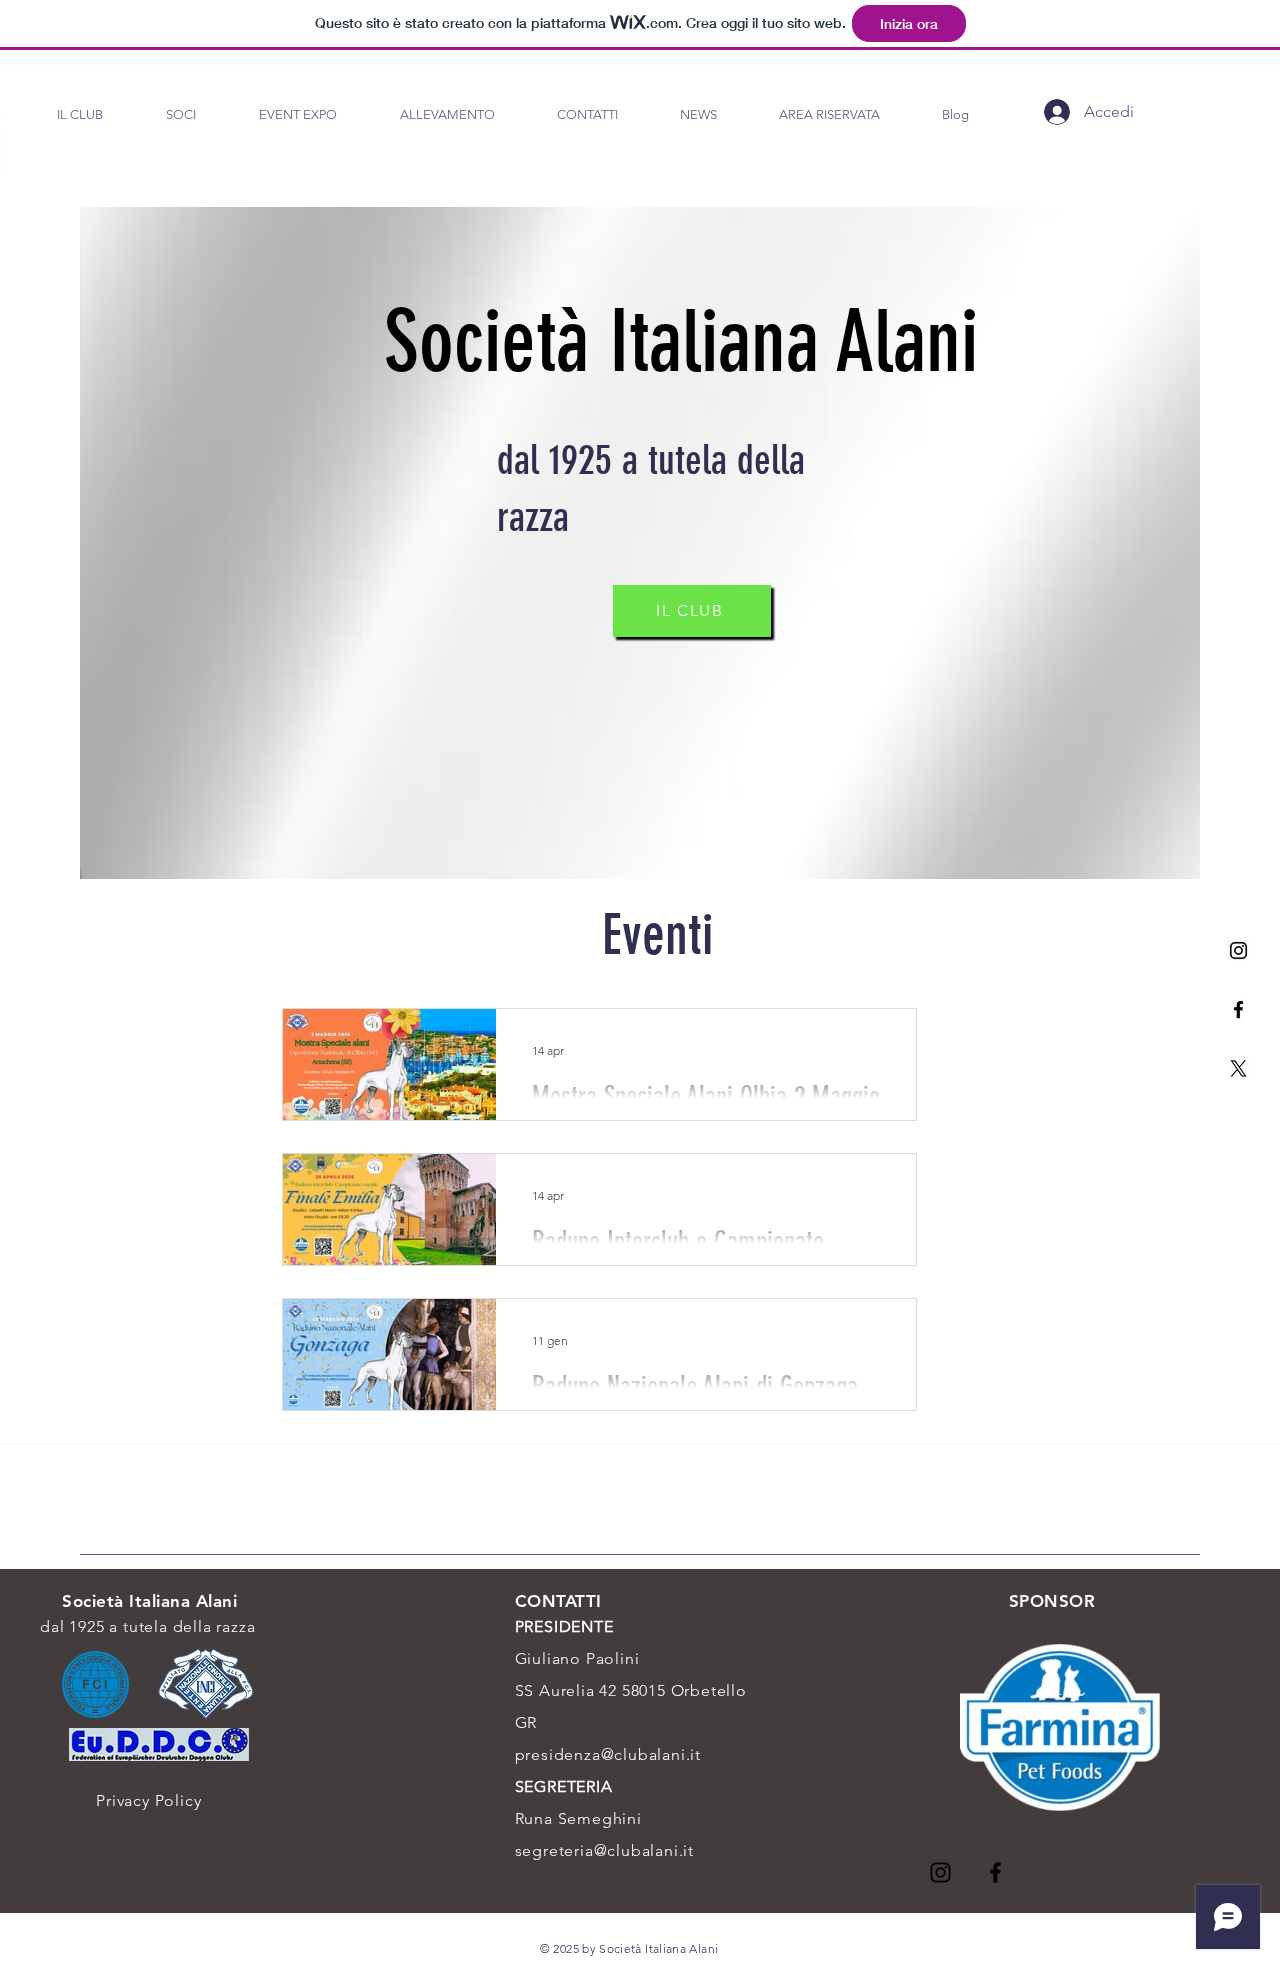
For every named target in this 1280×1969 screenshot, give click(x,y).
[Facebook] (1238, 1009)
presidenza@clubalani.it (608, 1754)
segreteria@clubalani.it (604, 1850)
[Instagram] (1238, 950)
